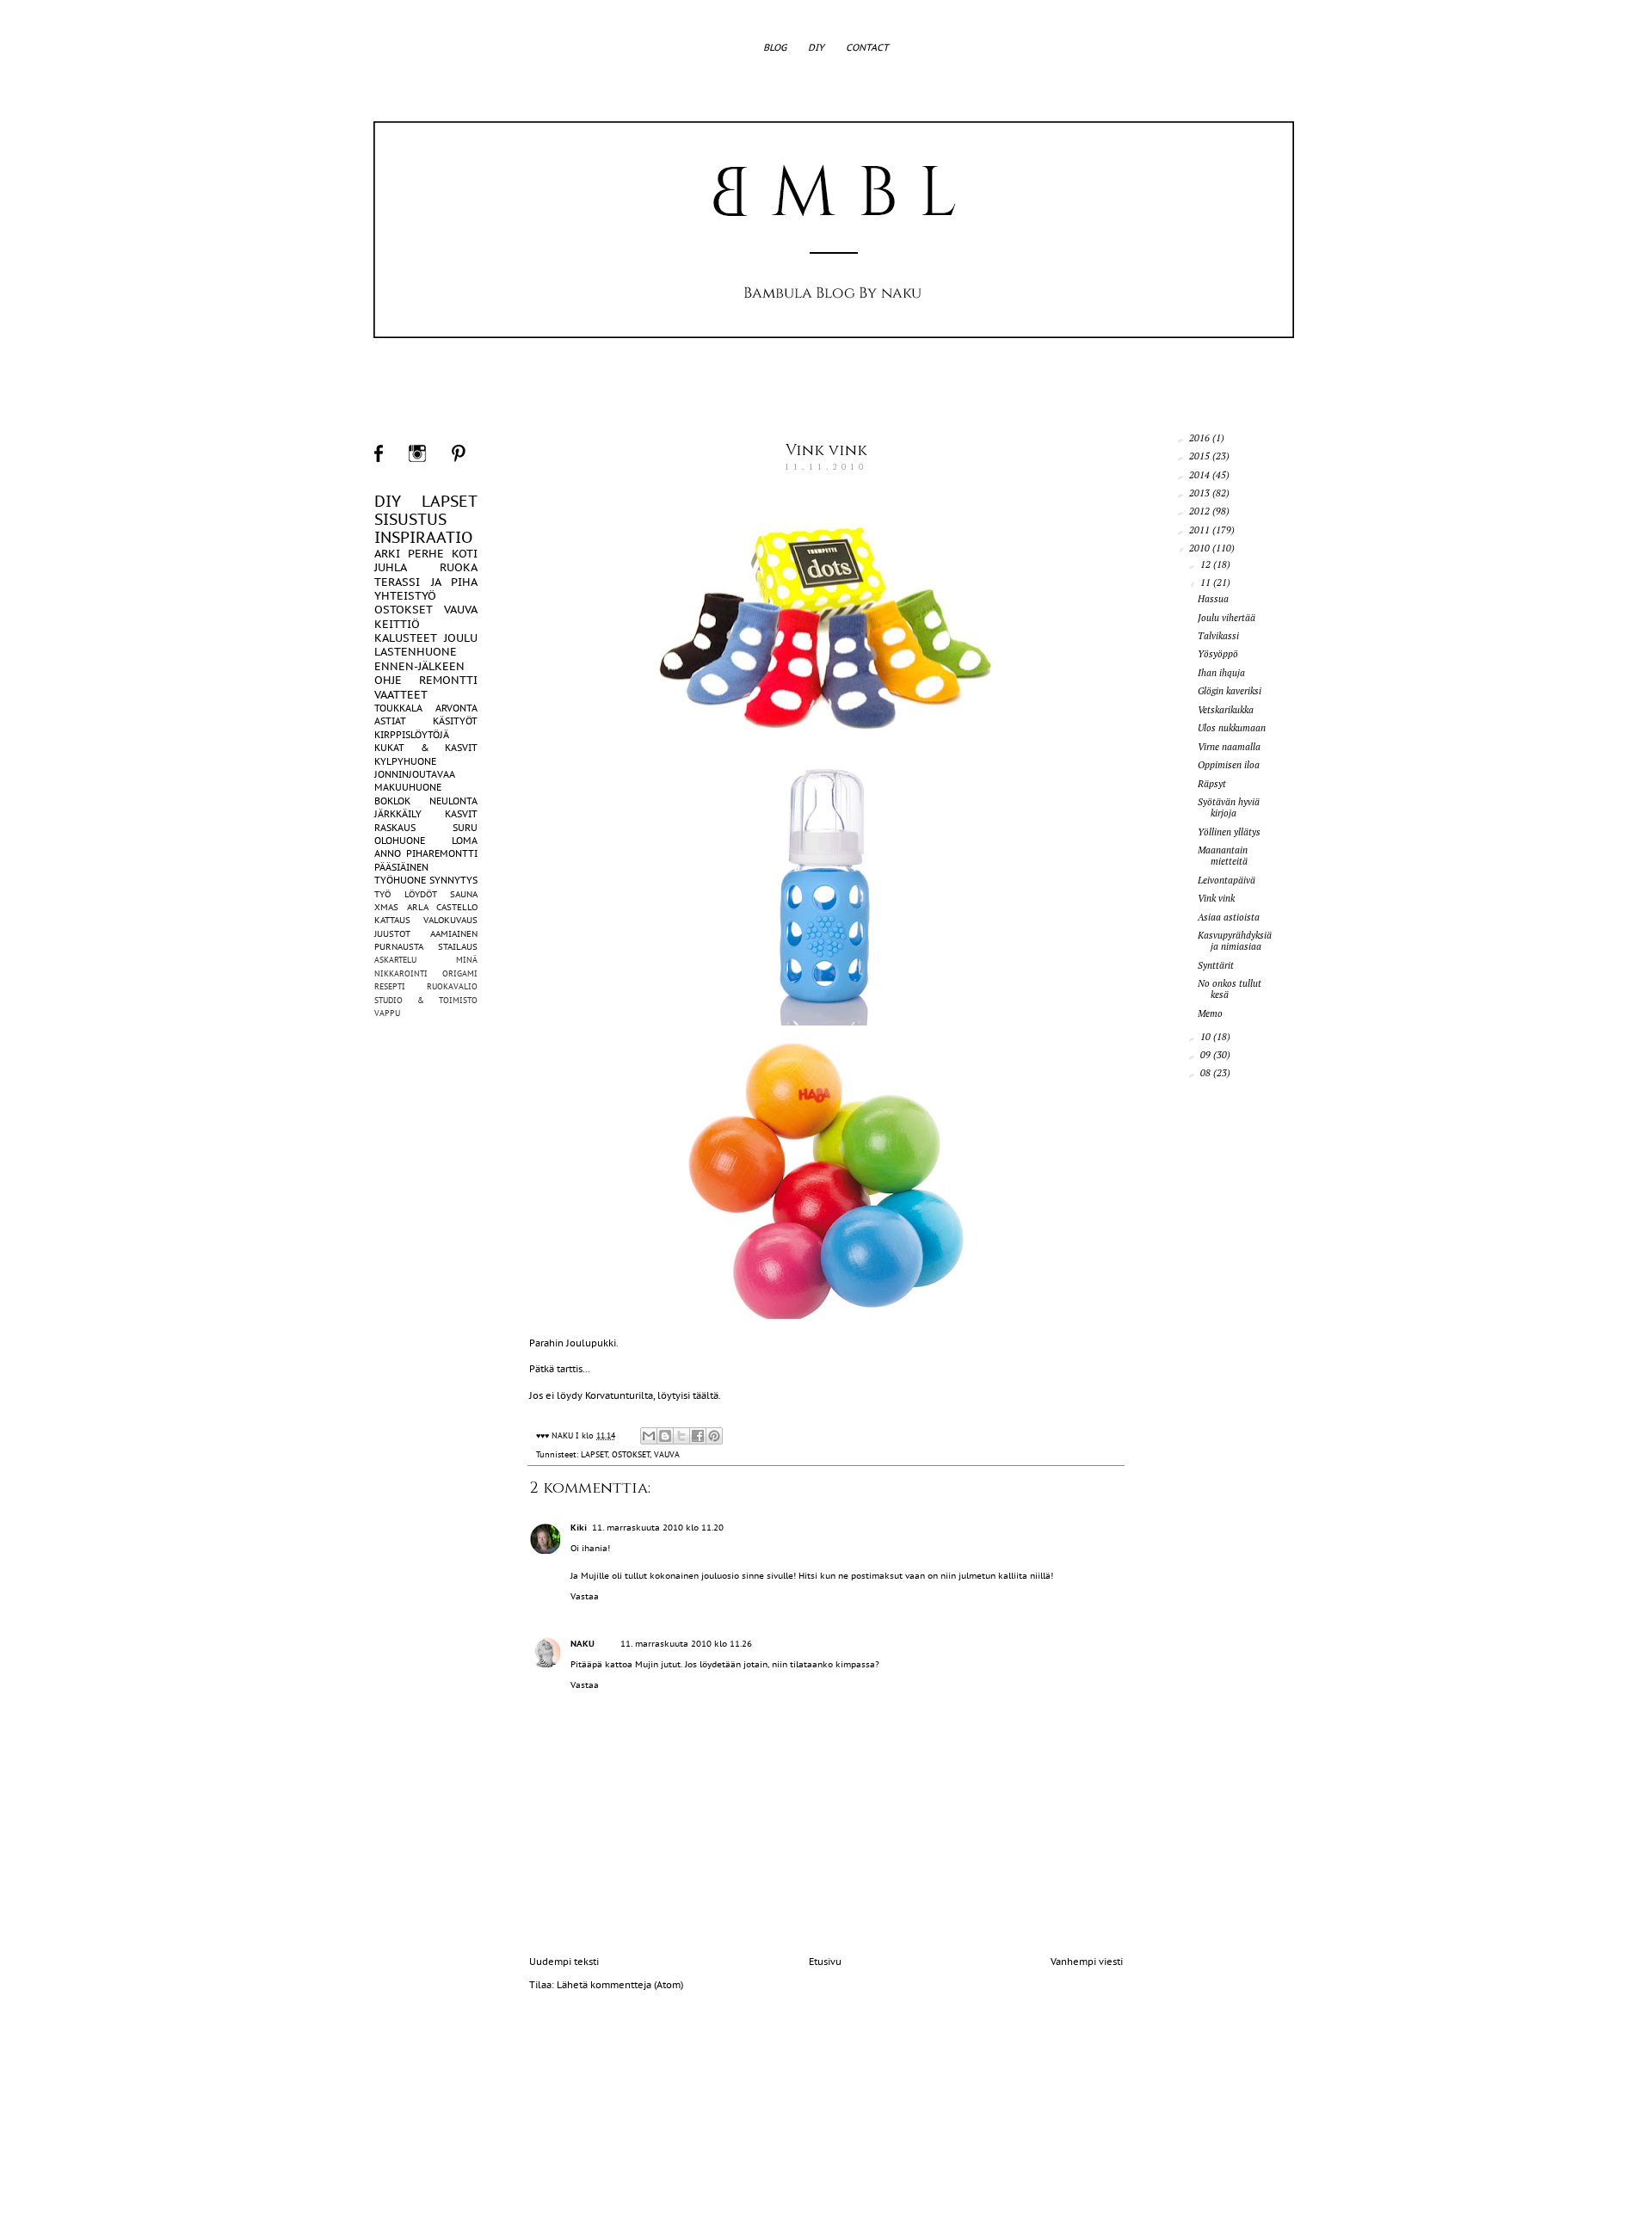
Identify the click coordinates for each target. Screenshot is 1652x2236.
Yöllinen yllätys (1229, 832)
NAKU (583, 1644)
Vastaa (585, 1596)
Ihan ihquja (1221, 673)
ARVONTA (456, 708)
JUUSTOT (392, 934)
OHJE (388, 680)
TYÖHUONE (400, 880)
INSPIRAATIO (423, 537)
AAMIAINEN (454, 934)
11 (1207, 582)
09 (1207, 1055)
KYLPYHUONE (405, 761)
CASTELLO (457, 907)
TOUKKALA (398, 708)
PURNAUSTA (399, 947)
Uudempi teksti (564, 1962)
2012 (1201, 511)
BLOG (775, 47)
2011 (1201, 530)
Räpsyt (1212, 784)
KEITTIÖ (397, 624)
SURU (465, 828)
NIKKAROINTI (401, 973)
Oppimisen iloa (1229, 765)
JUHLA (391, 567)
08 (1207, 1073)
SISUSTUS (410, 519)
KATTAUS (392, 920)
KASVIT (461, 814)
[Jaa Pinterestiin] (714, 1436)
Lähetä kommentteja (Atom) (620, 1985)
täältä (706, 1395)
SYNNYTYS (453, 880)
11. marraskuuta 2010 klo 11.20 (658, 1528)
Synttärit (1216, 965)
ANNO (388, 853)
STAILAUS (458, 947)
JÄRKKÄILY (398, 814)
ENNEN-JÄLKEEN (419, 666)
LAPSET (594, 1454)
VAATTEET (401, 695)
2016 (1201, 438)
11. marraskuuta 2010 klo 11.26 (686, 1644)
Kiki (579, 1528)
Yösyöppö (1218, 654)
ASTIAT (390, 721)
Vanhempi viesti (1087, 1962)
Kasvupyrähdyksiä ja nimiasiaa (1235, 941)
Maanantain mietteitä (1223, 856)
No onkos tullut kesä (1230, 989)
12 (1207, 564)
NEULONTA (453, 801)
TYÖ (382, 894)
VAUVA (667, 1454)
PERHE (426, 554)
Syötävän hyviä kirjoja (1229, 807)
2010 (1201, 548)
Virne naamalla (1229, 747)
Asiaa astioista (1229, 917)
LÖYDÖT (421, 894)
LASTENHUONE (416, 652)
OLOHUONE (400, 841)
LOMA (465, 841)
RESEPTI (390, 986)
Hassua (1213, 599)
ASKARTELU (395, 960)
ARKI (387, 554)
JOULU (461, 638)
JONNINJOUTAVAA (415, 774)
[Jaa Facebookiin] (698, 1436)
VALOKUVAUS (450, 920)
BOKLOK (392, 801)
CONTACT (867, 47)
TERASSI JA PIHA (426, 582)
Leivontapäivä (1227, 880)
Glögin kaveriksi (1230, 691)
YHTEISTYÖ (405, 596)
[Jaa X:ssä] (681, 1436)
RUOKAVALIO (452, 986)
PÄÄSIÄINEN (401, 867)
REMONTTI (448, 680)
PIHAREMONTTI (442, 853)
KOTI (465, 554)
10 (1207, 1037)
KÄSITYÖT (455, 721)
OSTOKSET (631, 1454)
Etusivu (825, 1962)
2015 (1201, 456)
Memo (1210, 1013)
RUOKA (459, 567)
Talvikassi (1218, 636)
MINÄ (467, 960)
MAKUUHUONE (408, 787)
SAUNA (464, 894)
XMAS (386, 907)
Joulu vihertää (1227, 618)
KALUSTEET (406, 638)
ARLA (418, 907)
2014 (1201, 475)
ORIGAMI (460, 973)
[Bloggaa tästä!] (665, 1436)
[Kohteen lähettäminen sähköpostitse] (649, 1436)
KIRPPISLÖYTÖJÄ (412, 735)
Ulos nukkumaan (1232, 728)
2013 (1201, 493)
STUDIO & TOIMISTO (426, 1000)
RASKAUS (395, 828)
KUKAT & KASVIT (426, 748)
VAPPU (387, 1013)
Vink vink (826, 450)
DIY (816, 47)
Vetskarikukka (1226, 710)
